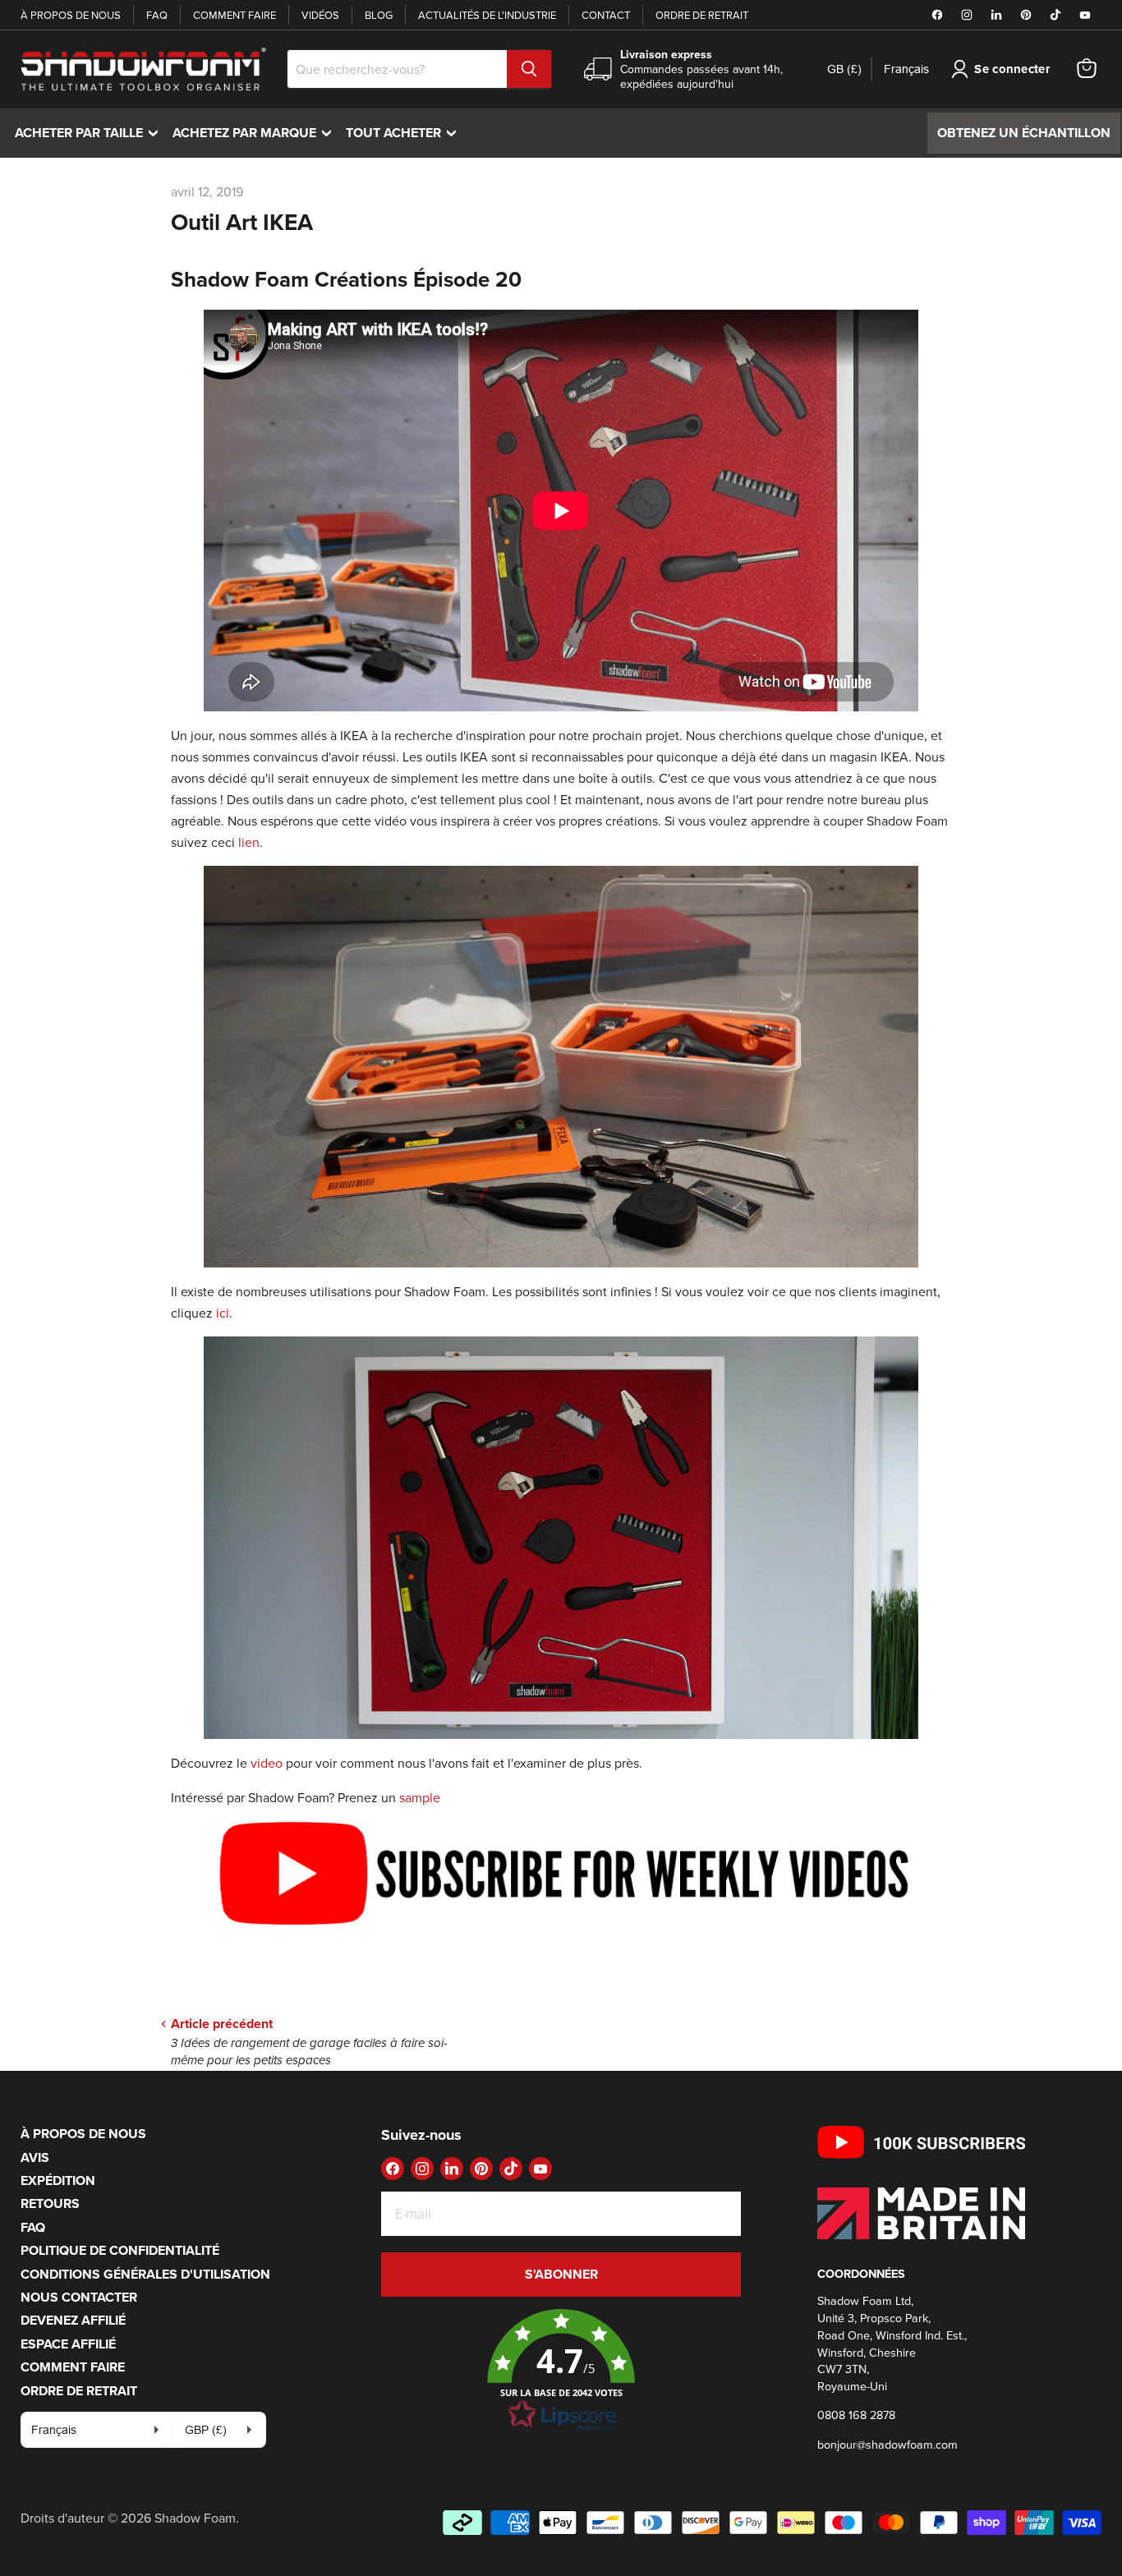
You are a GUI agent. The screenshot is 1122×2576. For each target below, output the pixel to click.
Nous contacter (79, 2297)
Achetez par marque (256, 133)
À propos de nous (71, 15)
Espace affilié (68, 2344)
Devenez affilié (73, 2320)
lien (249, 842)
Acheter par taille (90, 133)
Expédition (58, 2180)
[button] (561, 2371)
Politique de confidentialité (120, 2250)
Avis (35, 2157)
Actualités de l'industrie (487, 15)
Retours (50, 2203)
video (267, 1763)
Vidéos (320, 15)
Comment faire (235, 15)
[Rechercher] (529, 69)
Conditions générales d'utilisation (145, 2274)
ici (223, 1313)
